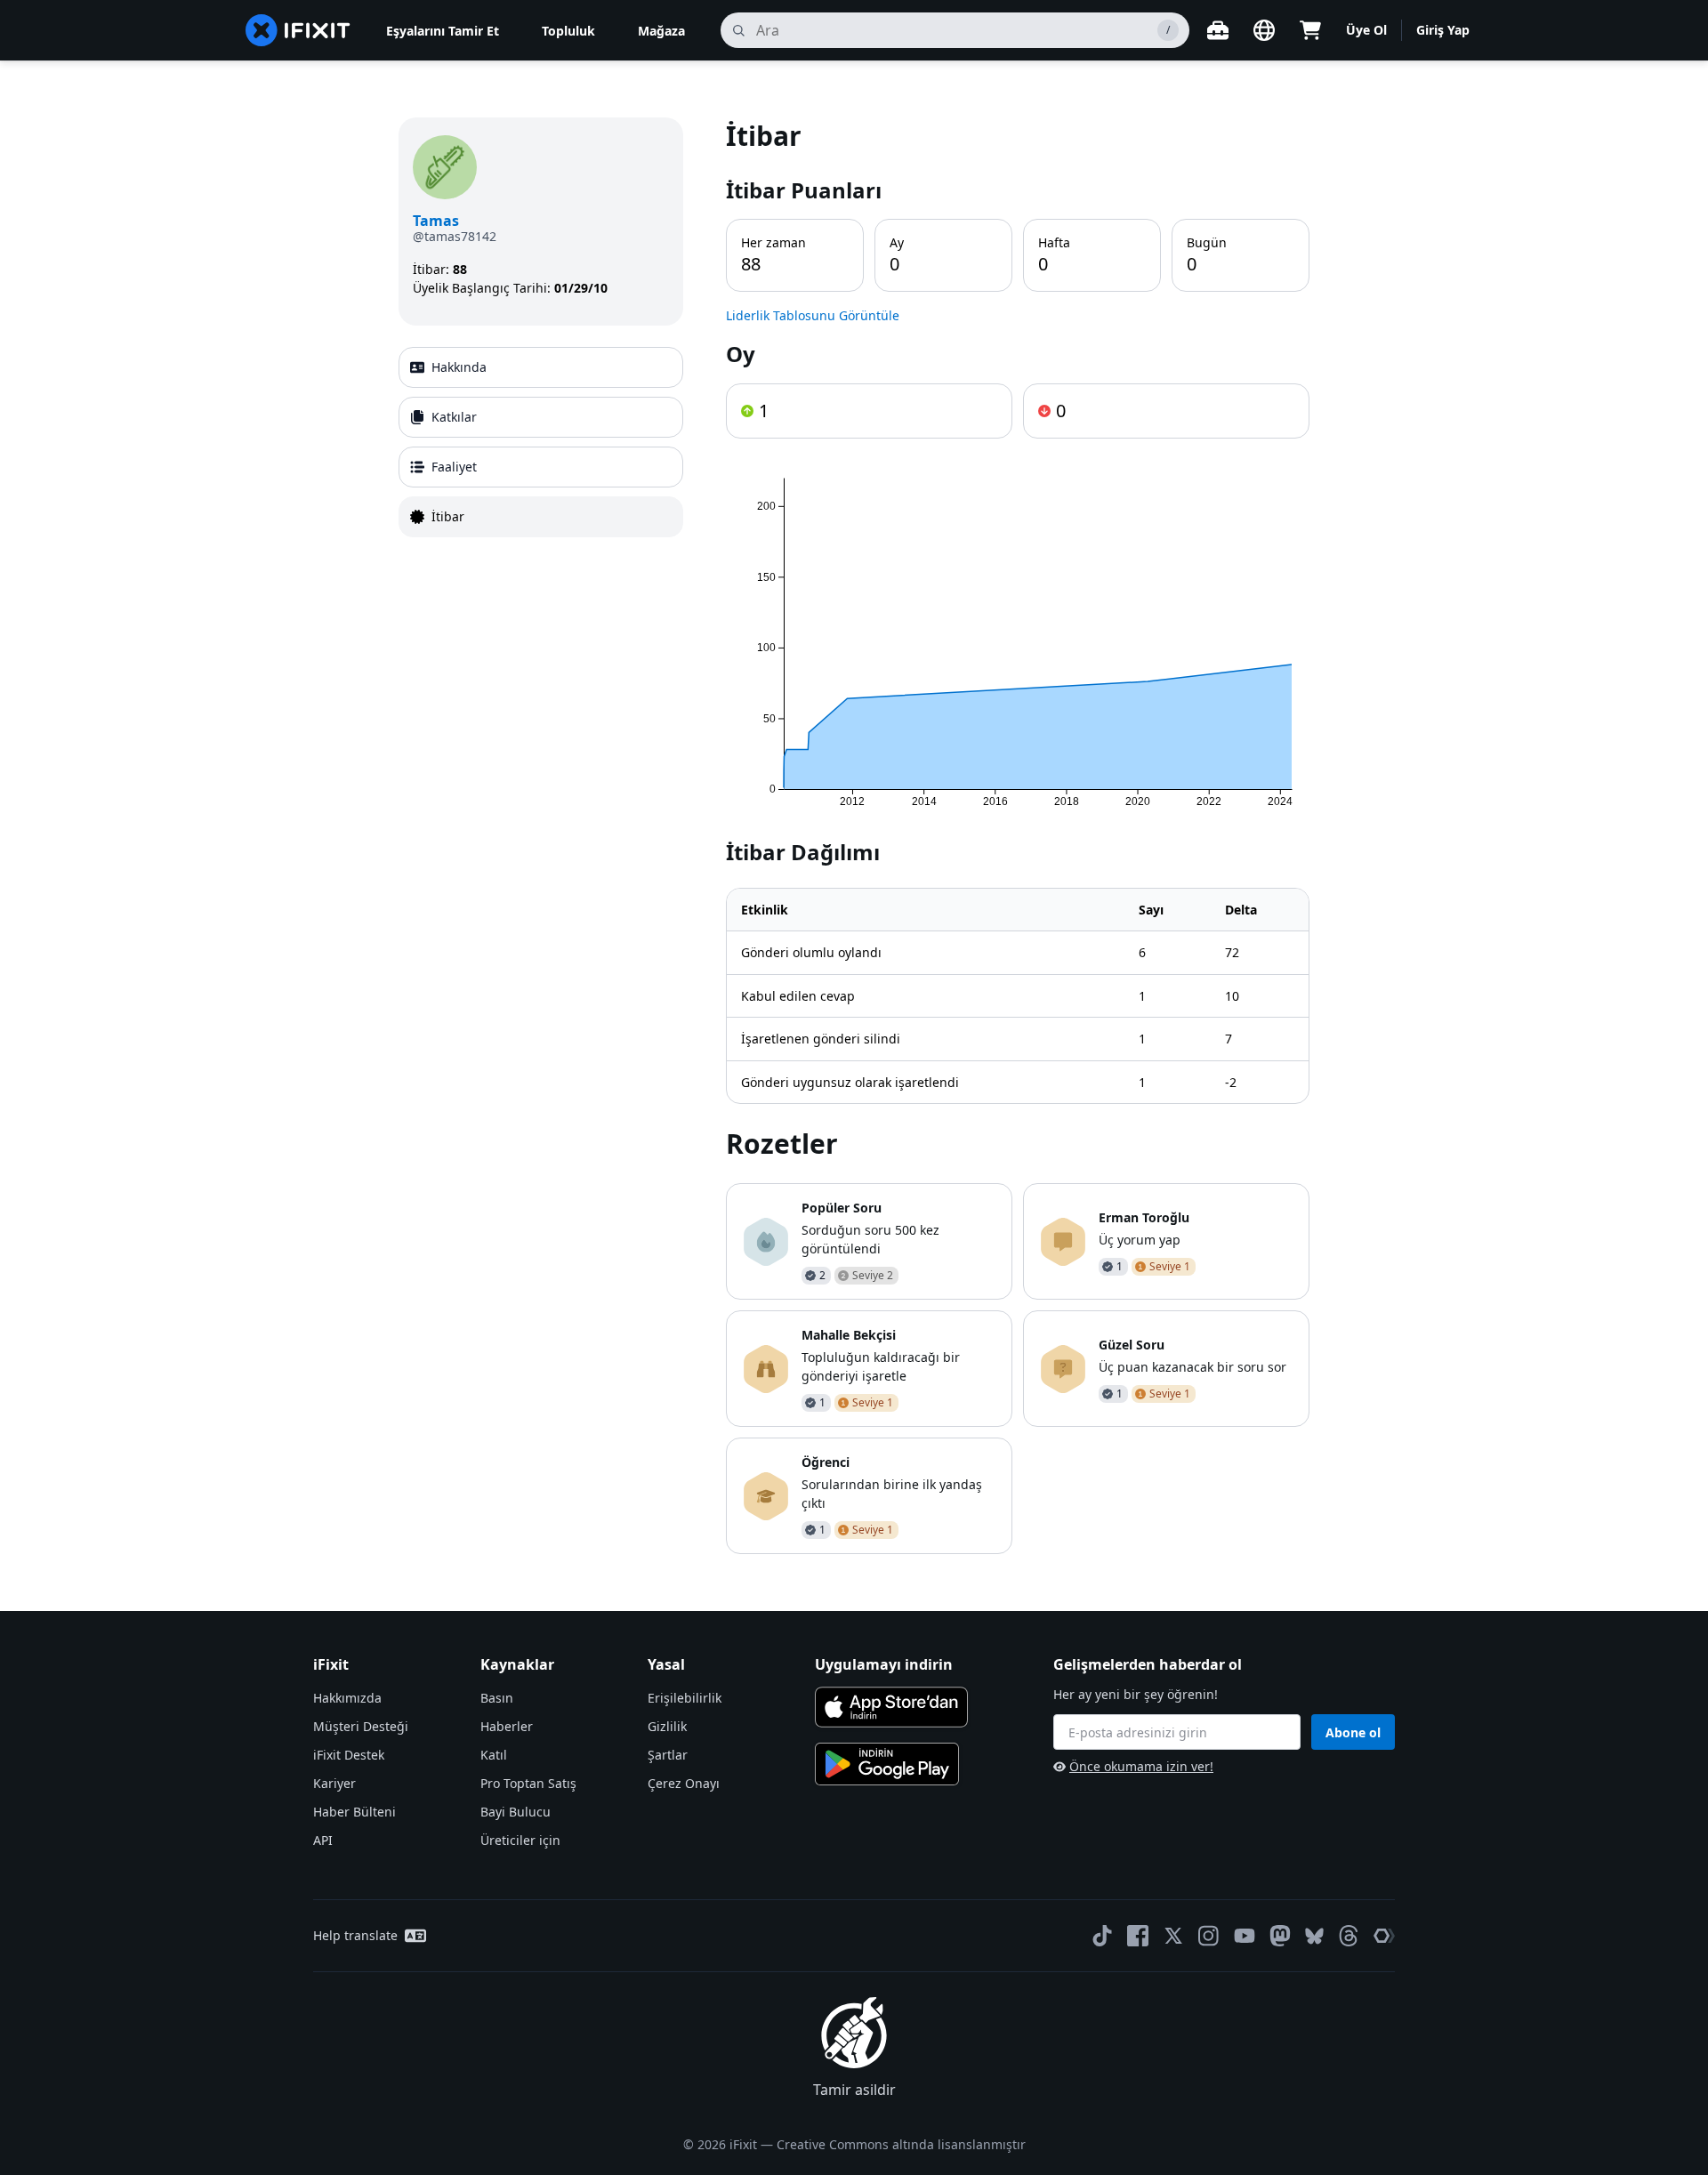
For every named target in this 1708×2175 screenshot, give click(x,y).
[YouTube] (1245, 1936)
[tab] (541, 367)
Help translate (355, 1935)
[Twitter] (1173, 1936)
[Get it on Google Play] (887, 1764)
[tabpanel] (1018, 836)
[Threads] (1349, 1936)
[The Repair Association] (1384, 1936)
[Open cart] (1310, 30)
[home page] (298, 30)
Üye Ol (1366, 30)
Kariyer (334, 1783)
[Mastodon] (1280, 1936)
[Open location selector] (1264, 30)
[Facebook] (1138, 1936)
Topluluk (568, 31)
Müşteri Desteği (361, 1726)
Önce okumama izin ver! (1141, 1766)
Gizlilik (667, 1726)
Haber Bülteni (354, 1812)
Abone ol (1353, 1732)
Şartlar (668, 1755)
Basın (497, 1698)
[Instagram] (1209, 1936)
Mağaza (661, 31)
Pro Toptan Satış (528, 1783)
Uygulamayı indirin (884, 1664)
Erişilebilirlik (685, 1698)
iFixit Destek (349, 1755)
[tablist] (541, 442)
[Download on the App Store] (891, 1707)
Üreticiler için (520, 1840)
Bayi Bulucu (516, 1812)
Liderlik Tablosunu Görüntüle (813, 315)
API (323, 1840)
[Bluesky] (1314, 1936)
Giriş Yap (1443, 30)
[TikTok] (1102, 1936)
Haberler (507, 1726)
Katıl (494, 1755)
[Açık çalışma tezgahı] (1218, 30)
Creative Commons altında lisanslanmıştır (901, 2144)
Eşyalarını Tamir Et (443, 31)
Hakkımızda (347, 1698)
